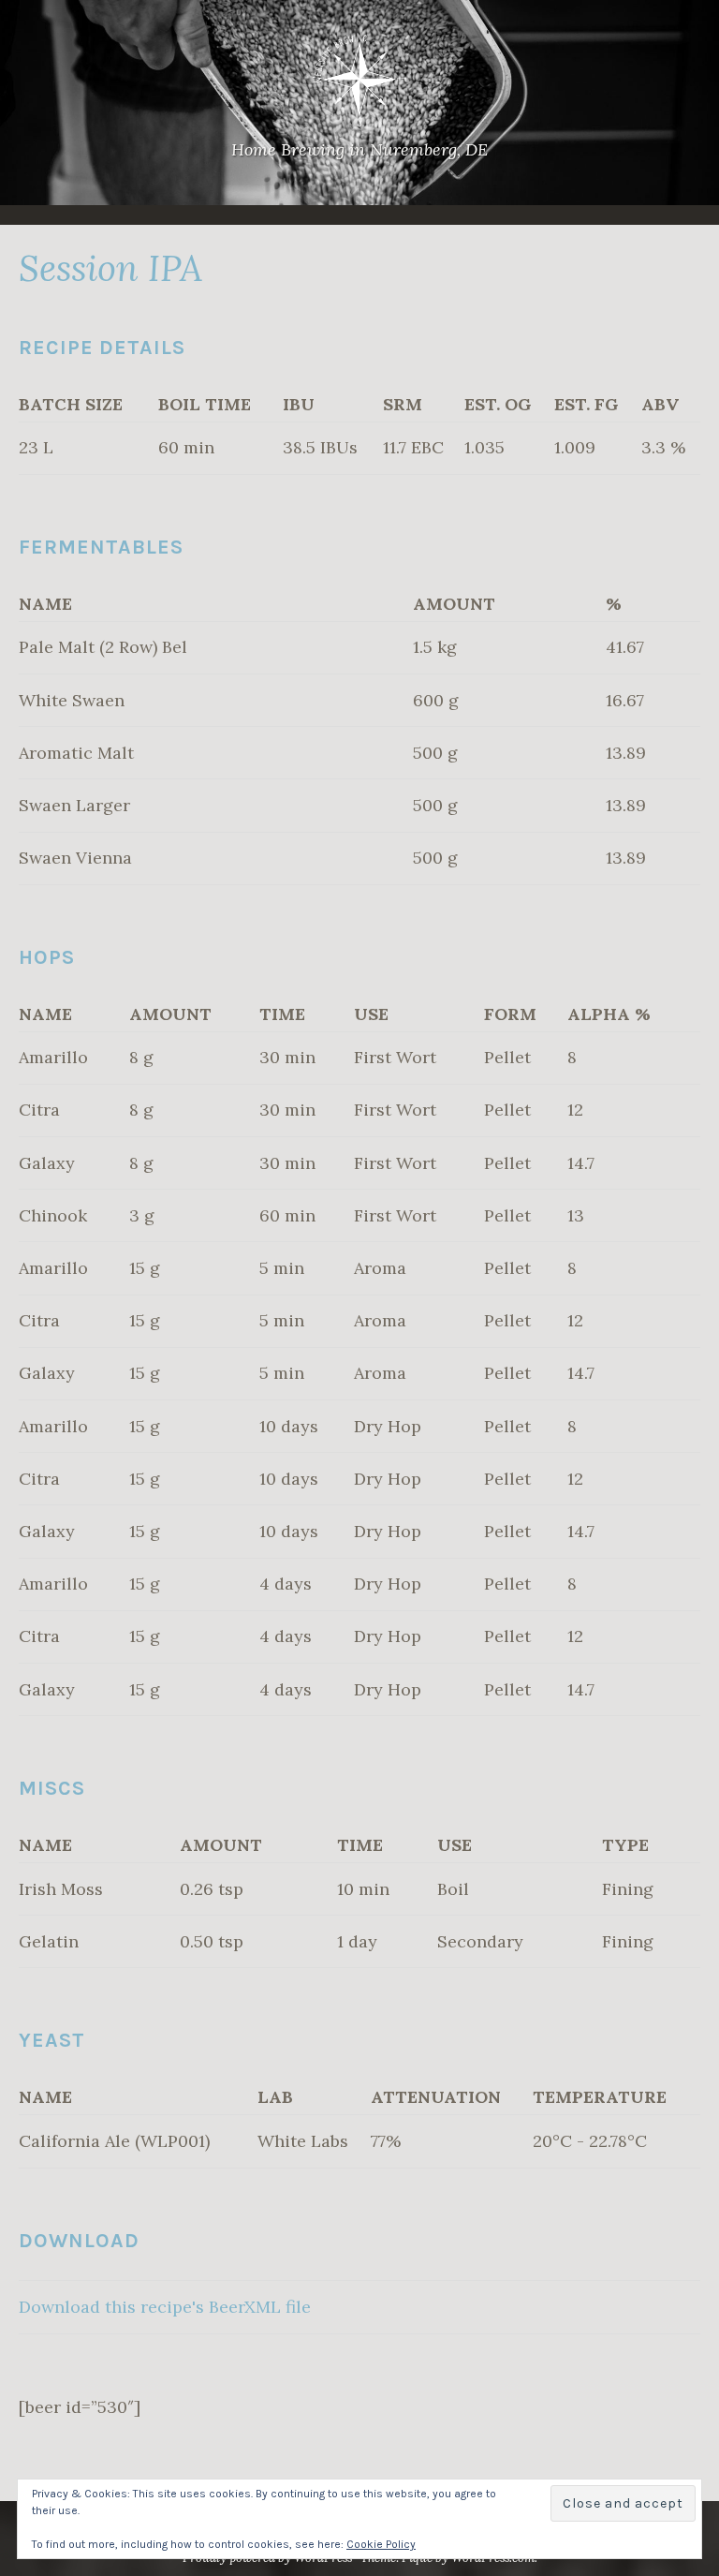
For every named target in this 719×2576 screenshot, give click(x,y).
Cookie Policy (381, 2544)
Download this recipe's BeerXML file (165, 2307)
